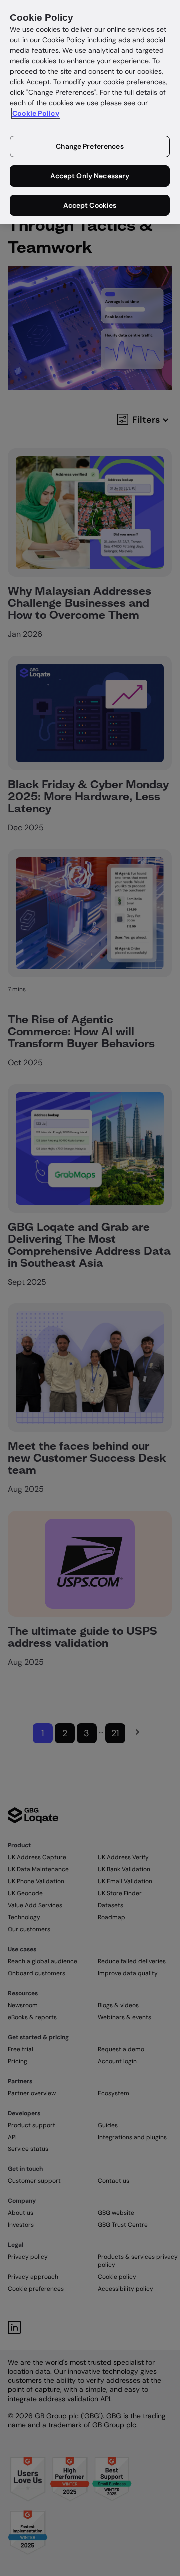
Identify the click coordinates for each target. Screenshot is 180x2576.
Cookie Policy (36, 113)
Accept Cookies (90, 205)
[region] (90, 112)
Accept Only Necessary (90, 176)
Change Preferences (90, 146)
